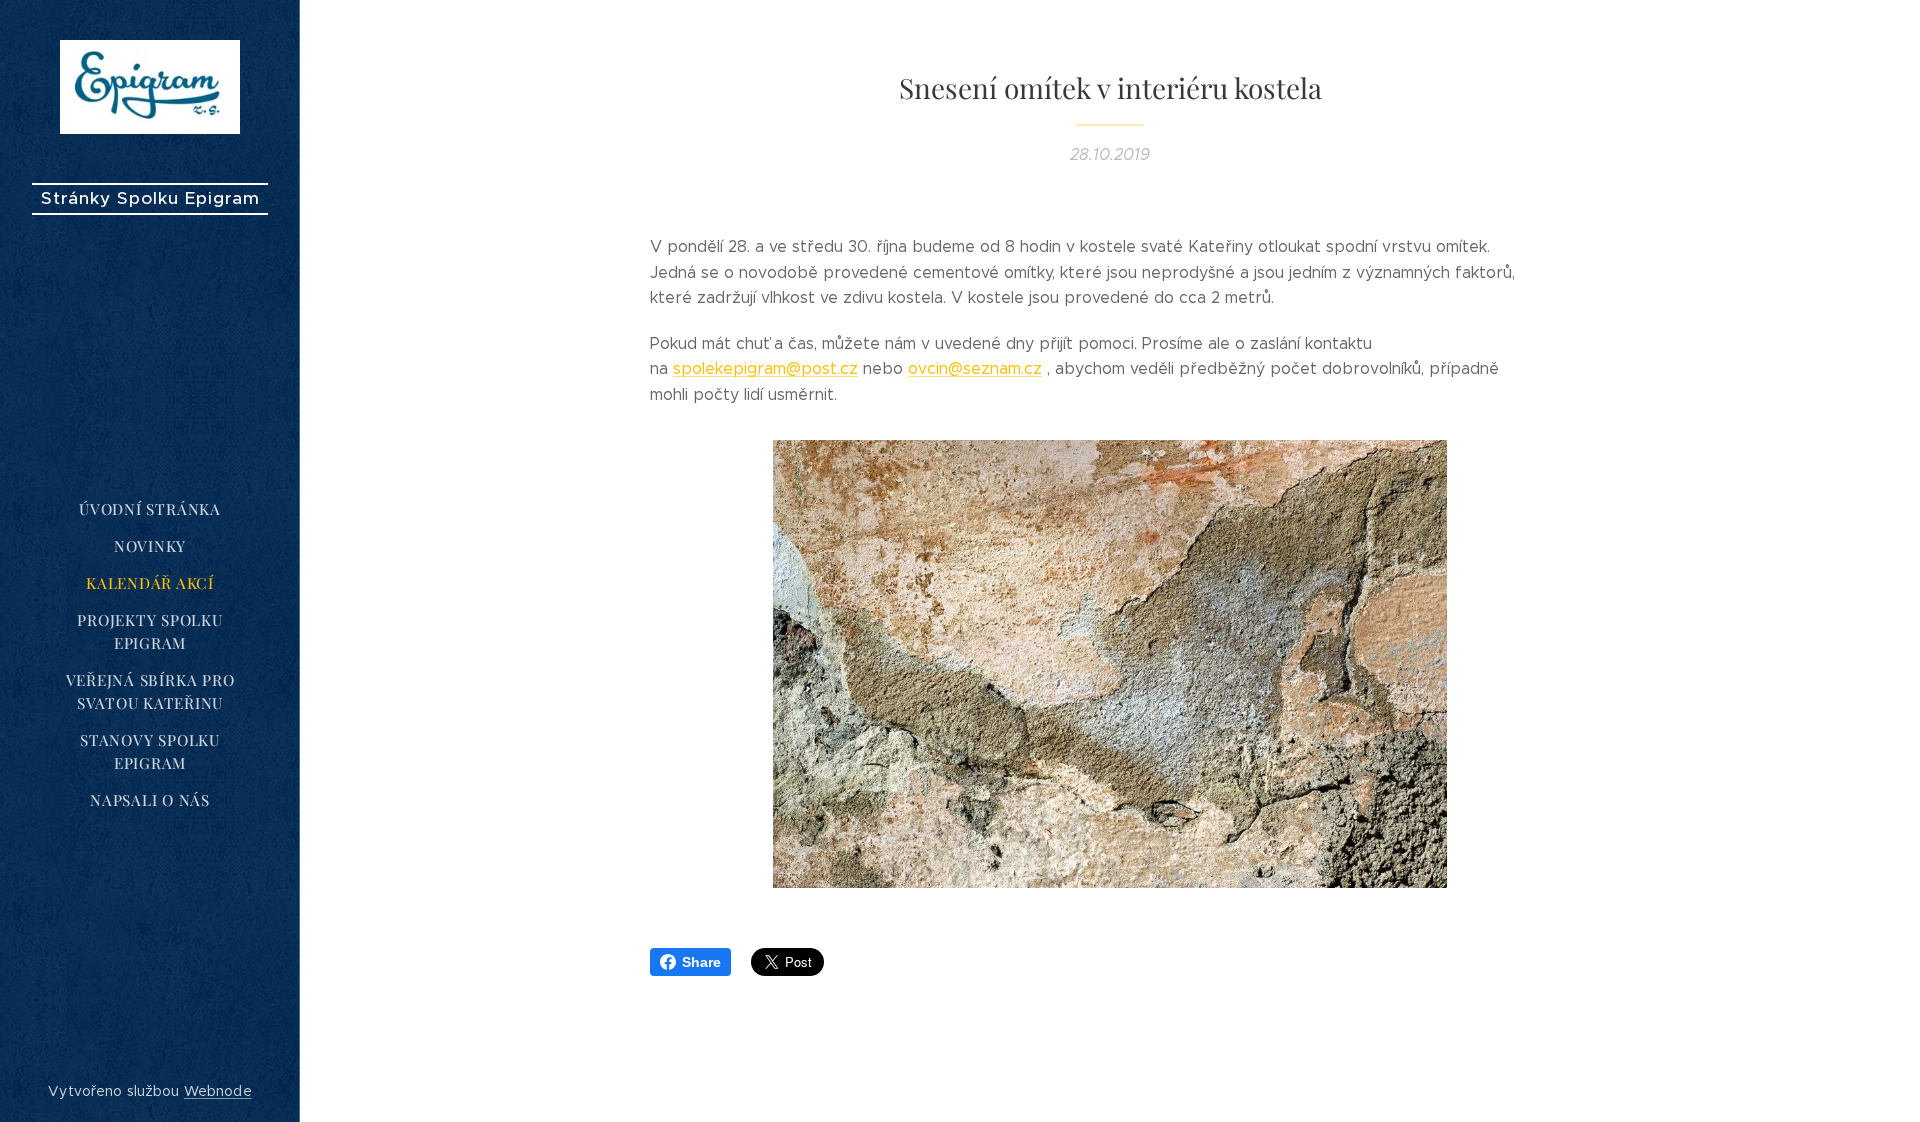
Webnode (218, 1091)
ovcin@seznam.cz (975, 368)
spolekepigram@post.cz (765, 368)
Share (701, 962)
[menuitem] (150, 509)
